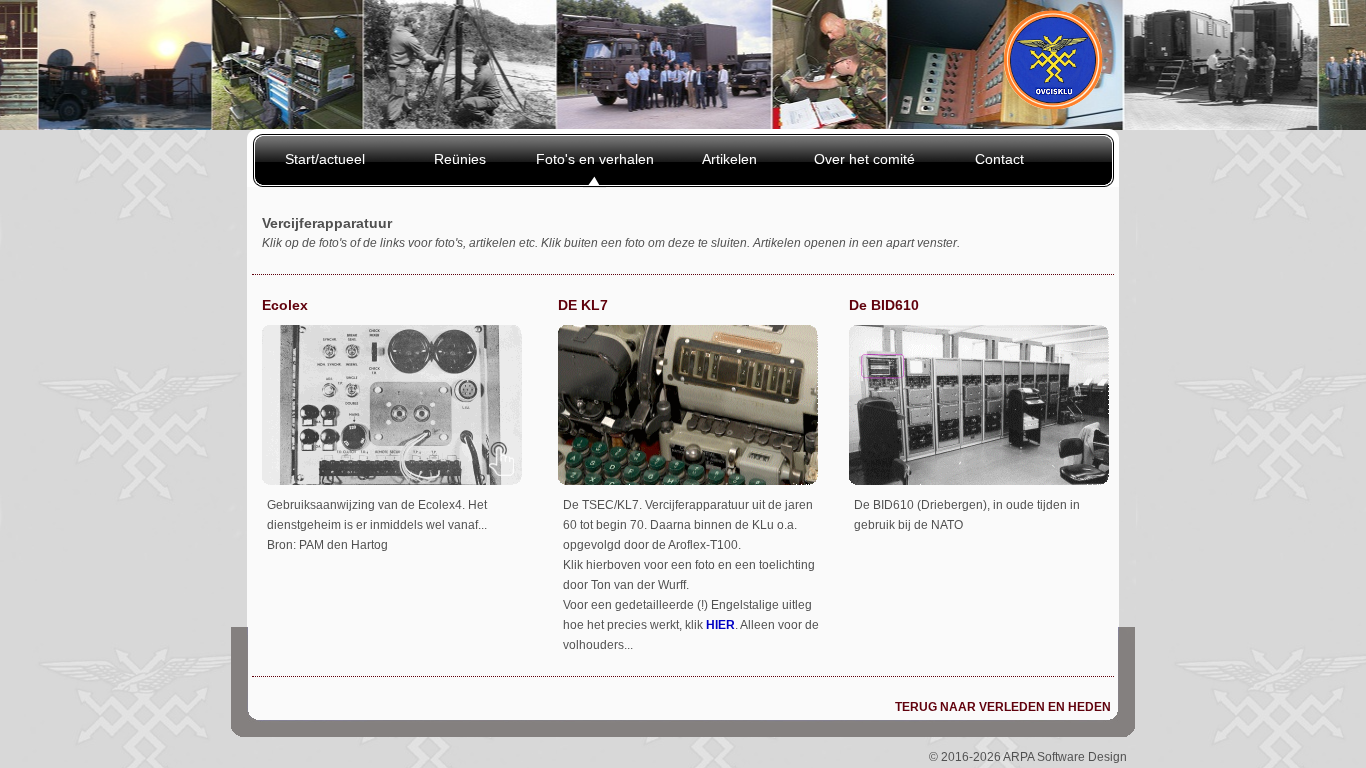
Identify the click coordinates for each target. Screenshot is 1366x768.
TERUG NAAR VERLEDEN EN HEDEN (1003, 707)
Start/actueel (325, 159)
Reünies (460, 159)
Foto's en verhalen (595, 159)
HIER (720, 625)
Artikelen (729, 159)
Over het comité (864, 159)
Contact (999, 159)
